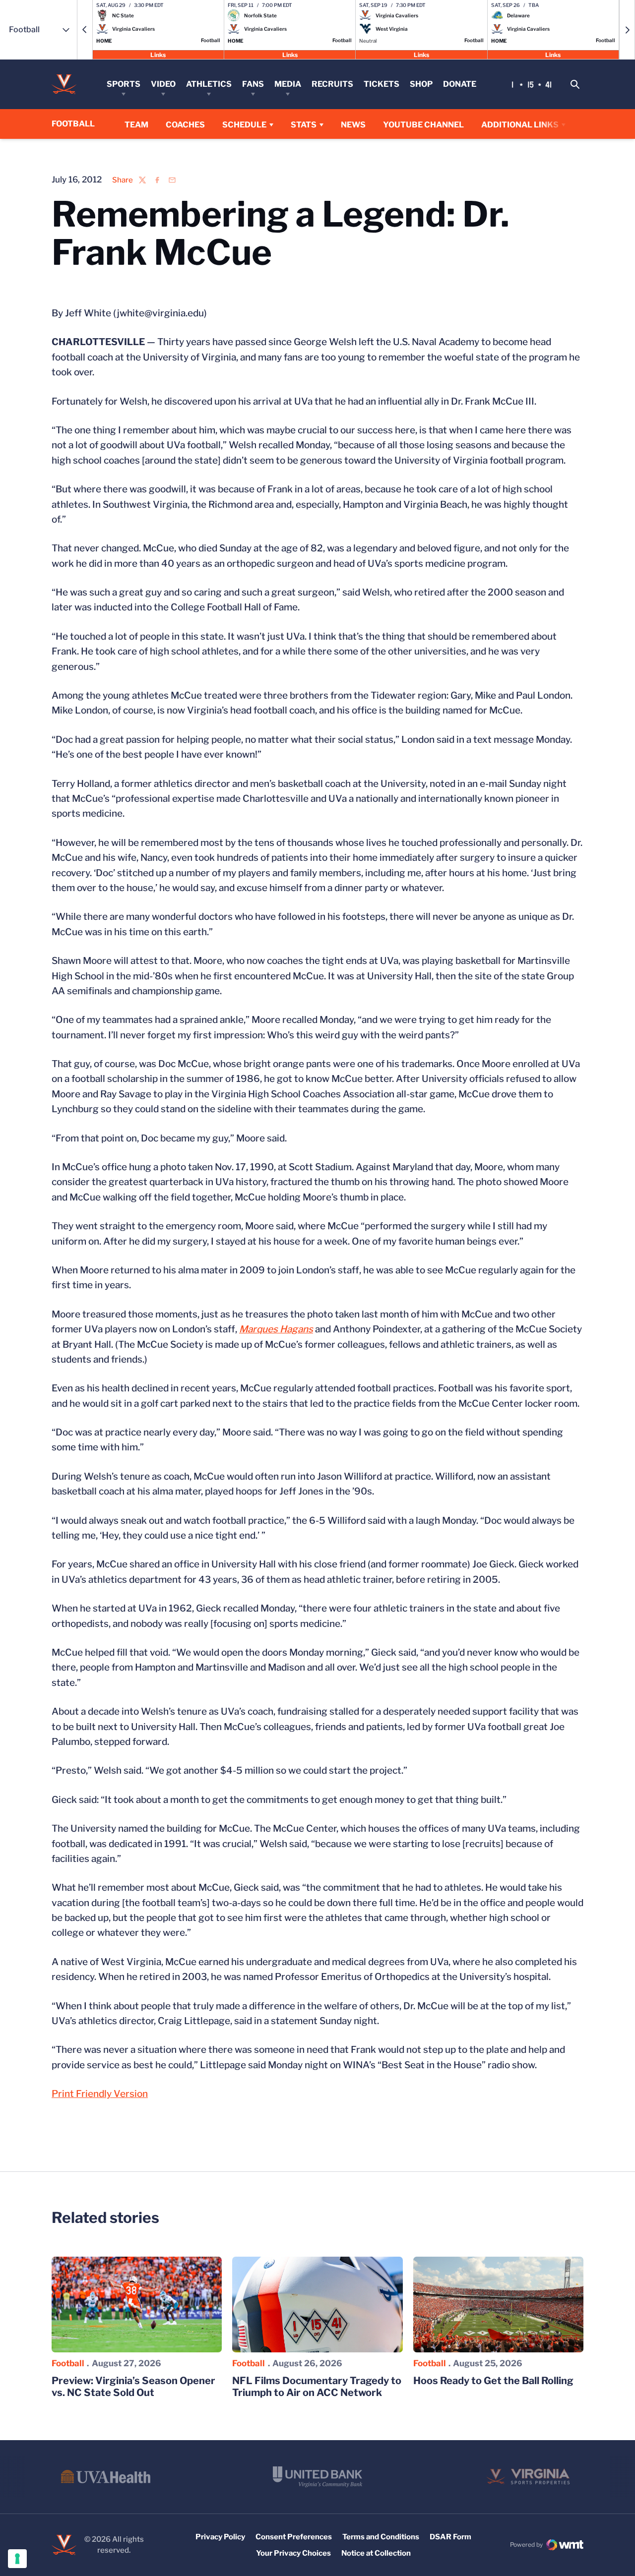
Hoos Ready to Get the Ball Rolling (493, 2381)
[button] (85, 30)
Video (163, 84)
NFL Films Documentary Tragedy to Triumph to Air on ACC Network (317, 2387)
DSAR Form (450, 2537)
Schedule (244, 125)
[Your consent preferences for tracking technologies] (17, 2559)
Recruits (332, 84)
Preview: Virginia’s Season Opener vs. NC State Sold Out (133, 2387)
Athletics (209, 84)
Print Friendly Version (100, 2094)
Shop (421, 84)
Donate (460, 84)
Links (158, 54)
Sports (124, 84)
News (353, 125)
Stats (304, 125)
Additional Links (520, 125)
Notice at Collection (376, 2553)
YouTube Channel (423, 124)
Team (136, 125)
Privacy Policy (220, 2537)
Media (288, 84)
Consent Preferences (294, 2537)
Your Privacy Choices (293, 2553)
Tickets (381, 84)
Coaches (185, 125)
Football (68, 2363)
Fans (253, 84)
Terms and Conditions (381, 2537)
